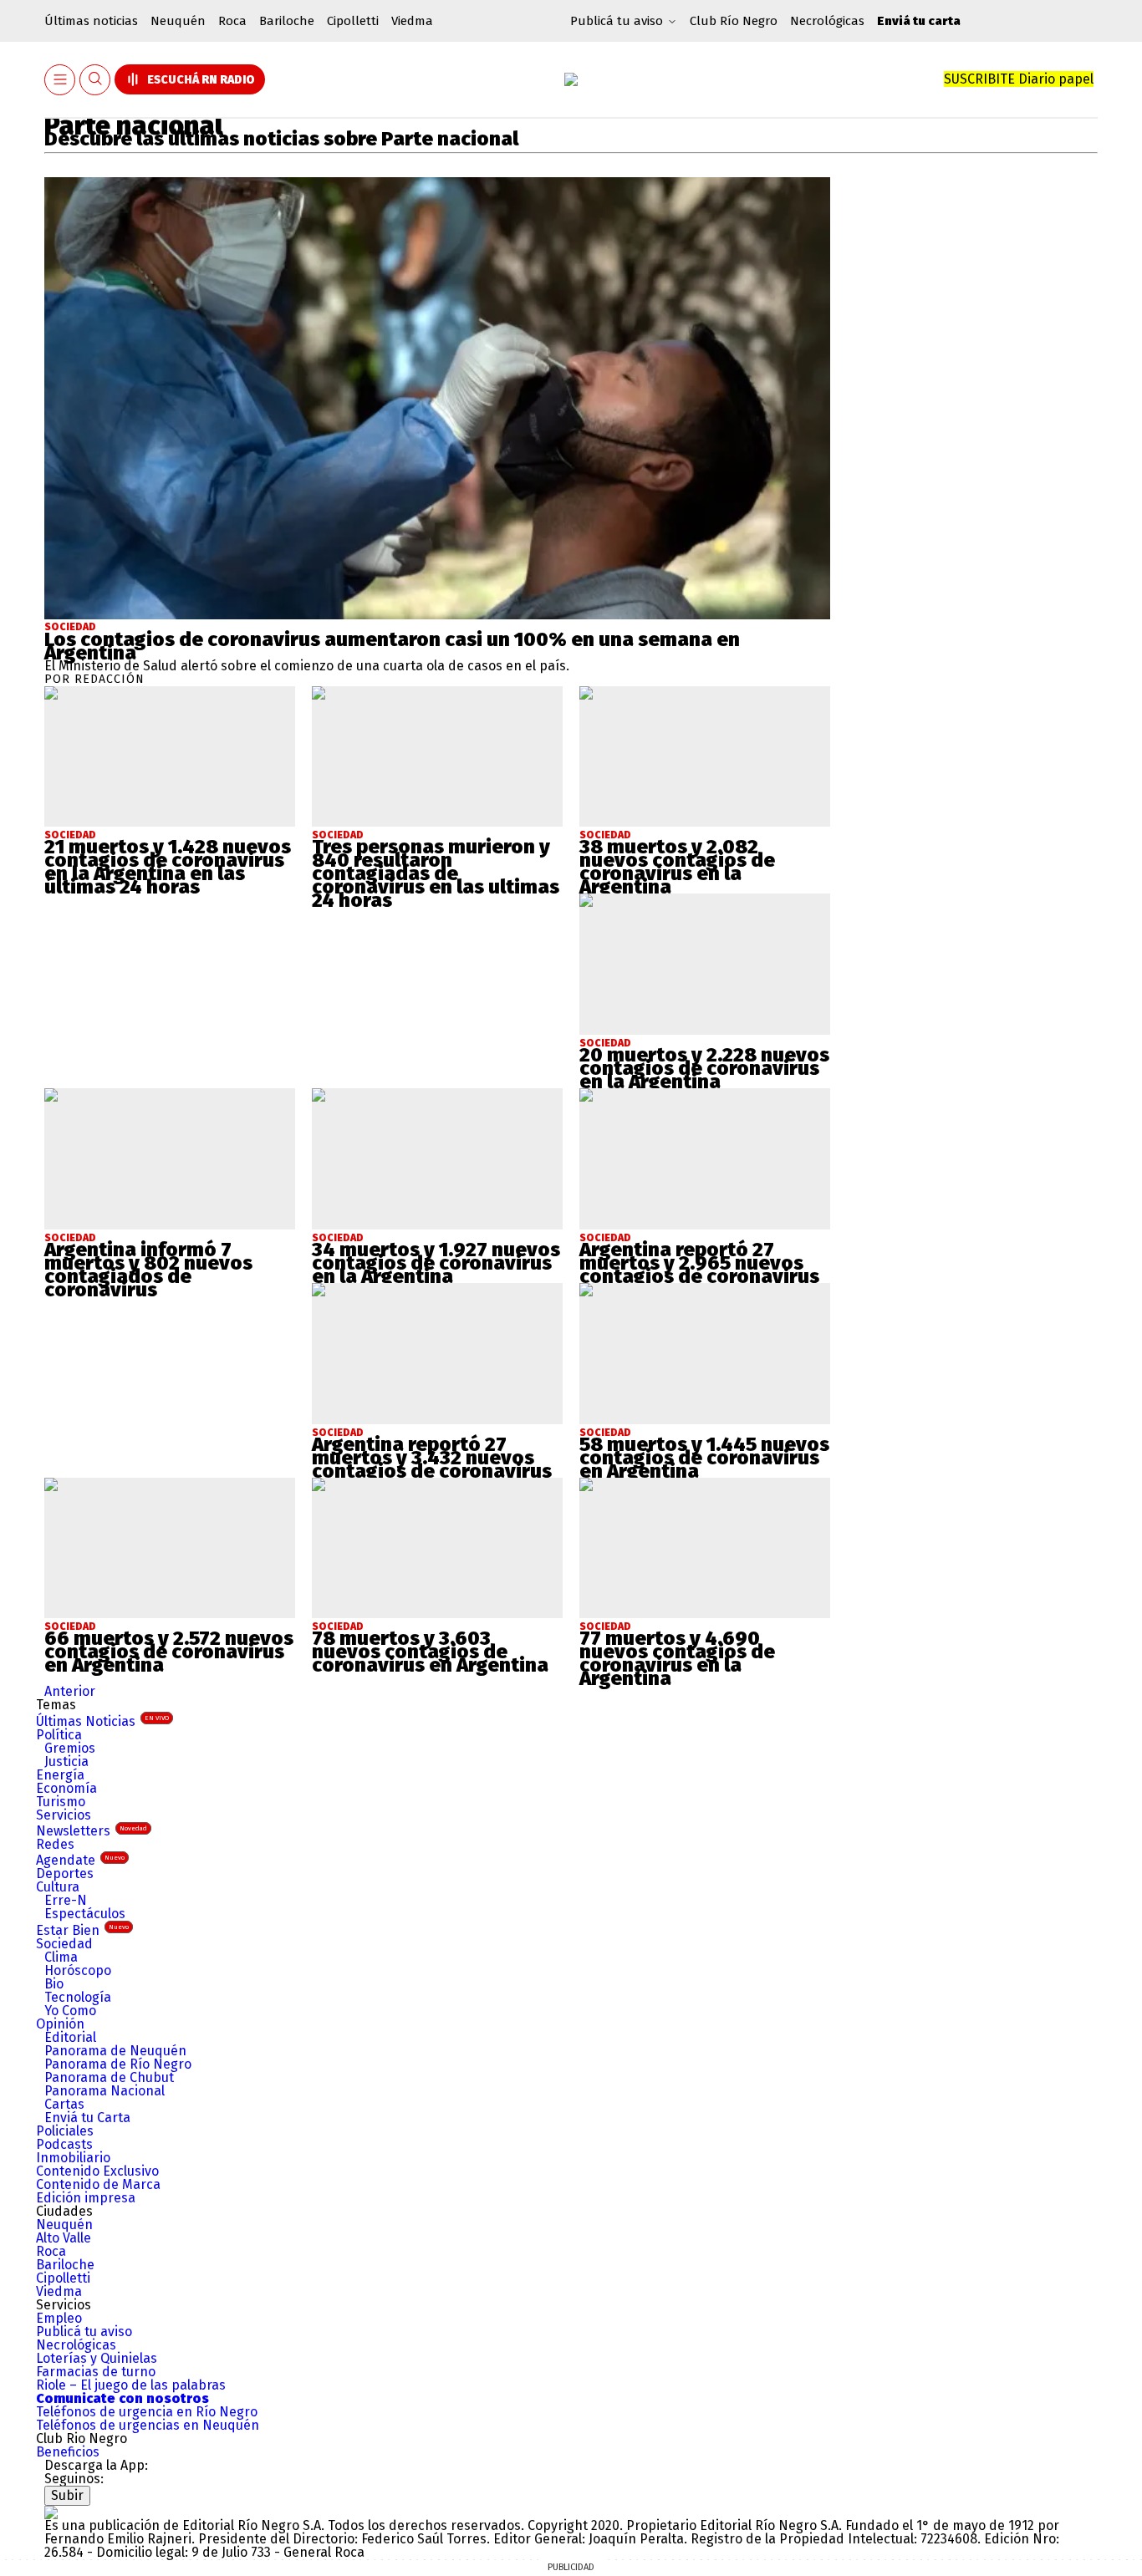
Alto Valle (64, 2238)
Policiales (65, 2131)
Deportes (65, 1873)
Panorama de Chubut (109, 2077)
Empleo (59, 2318)
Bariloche (287, 21)
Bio (54, 1984)
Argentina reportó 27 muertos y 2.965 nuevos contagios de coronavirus (699, 1263)
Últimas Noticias (102, 1721)
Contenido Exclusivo (97, 2171)
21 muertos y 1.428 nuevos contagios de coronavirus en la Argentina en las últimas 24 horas (168, 867)
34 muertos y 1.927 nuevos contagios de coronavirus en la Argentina (436, 1263)
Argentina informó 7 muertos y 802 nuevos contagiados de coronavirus (148, 1270)
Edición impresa (86, 2198)
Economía (66, 1788)
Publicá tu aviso (84, 2332)
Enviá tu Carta (87, 2118)
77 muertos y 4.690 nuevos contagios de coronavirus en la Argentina (677, 1658)
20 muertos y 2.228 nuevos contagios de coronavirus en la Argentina (704, 1068)
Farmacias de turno (96, 2372)
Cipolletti (353, 21)
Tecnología (78, 1997)
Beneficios (68, 2452)
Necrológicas (827, 21)
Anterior (70, 1691)
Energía (60, 1775)
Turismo (61, 1802)
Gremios (70, 1748)
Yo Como (70, 2011)
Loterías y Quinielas (97, 2358)
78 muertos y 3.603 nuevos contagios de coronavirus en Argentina (430, 1652)
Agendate (80, 1860)
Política (59, 1735)
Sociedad (70, 627)
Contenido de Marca (98, 2184)
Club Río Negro (734, 21)
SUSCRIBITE (1019, 79)
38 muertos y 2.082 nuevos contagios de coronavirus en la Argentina (677, 867)
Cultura (58, 1887)
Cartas (64, 2104)
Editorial (70, 2037)
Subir (67, 2495)
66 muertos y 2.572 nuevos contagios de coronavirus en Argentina (169, 1652)
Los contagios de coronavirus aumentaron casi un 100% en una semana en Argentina (392, 646)
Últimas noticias (91, 21)
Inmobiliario (73, 2158)
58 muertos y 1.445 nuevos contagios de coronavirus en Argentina (704, 1458)
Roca (232, 21)
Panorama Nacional (105, 2091)
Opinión (60, 2024)
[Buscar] (95, 80)
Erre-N (66, 1900)
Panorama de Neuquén (115, 2051)
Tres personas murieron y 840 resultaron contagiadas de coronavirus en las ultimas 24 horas (436, 873)
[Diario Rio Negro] (51, 2512)
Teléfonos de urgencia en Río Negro (147, 2412)
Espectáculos (85, 1914)
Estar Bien (82, 1930)
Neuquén (178, 21)
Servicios (64, 1815)
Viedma (412, 21)
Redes (55, 1844)
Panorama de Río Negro (118, 2064)
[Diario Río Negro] (571, 79)
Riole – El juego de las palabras (131, 2385)
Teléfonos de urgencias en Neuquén (148, 2425)
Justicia (66, 1761)
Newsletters (92, 1831)
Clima (61, 1957)
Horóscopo (78, 1970)
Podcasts (64, 2144)
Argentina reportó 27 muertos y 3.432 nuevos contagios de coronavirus (432, 1458)
